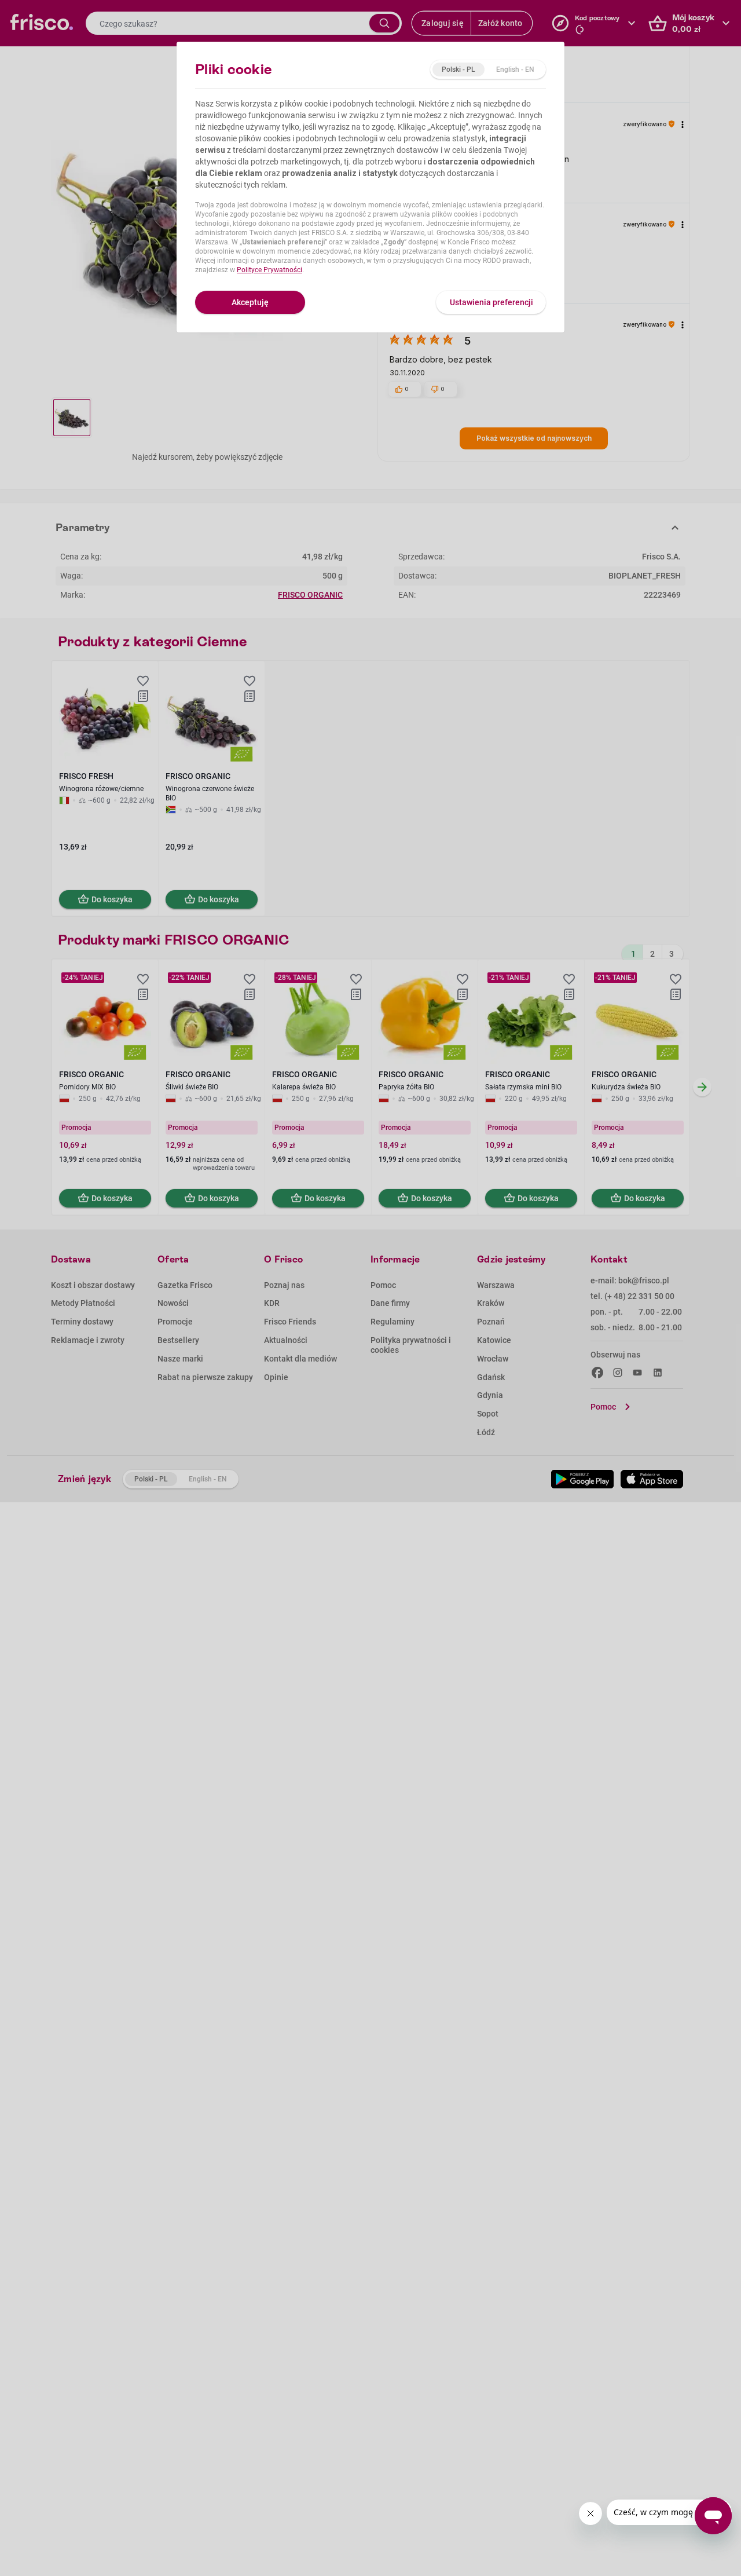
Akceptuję (250, 302)
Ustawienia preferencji (491, 302)
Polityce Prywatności (269, 270)
